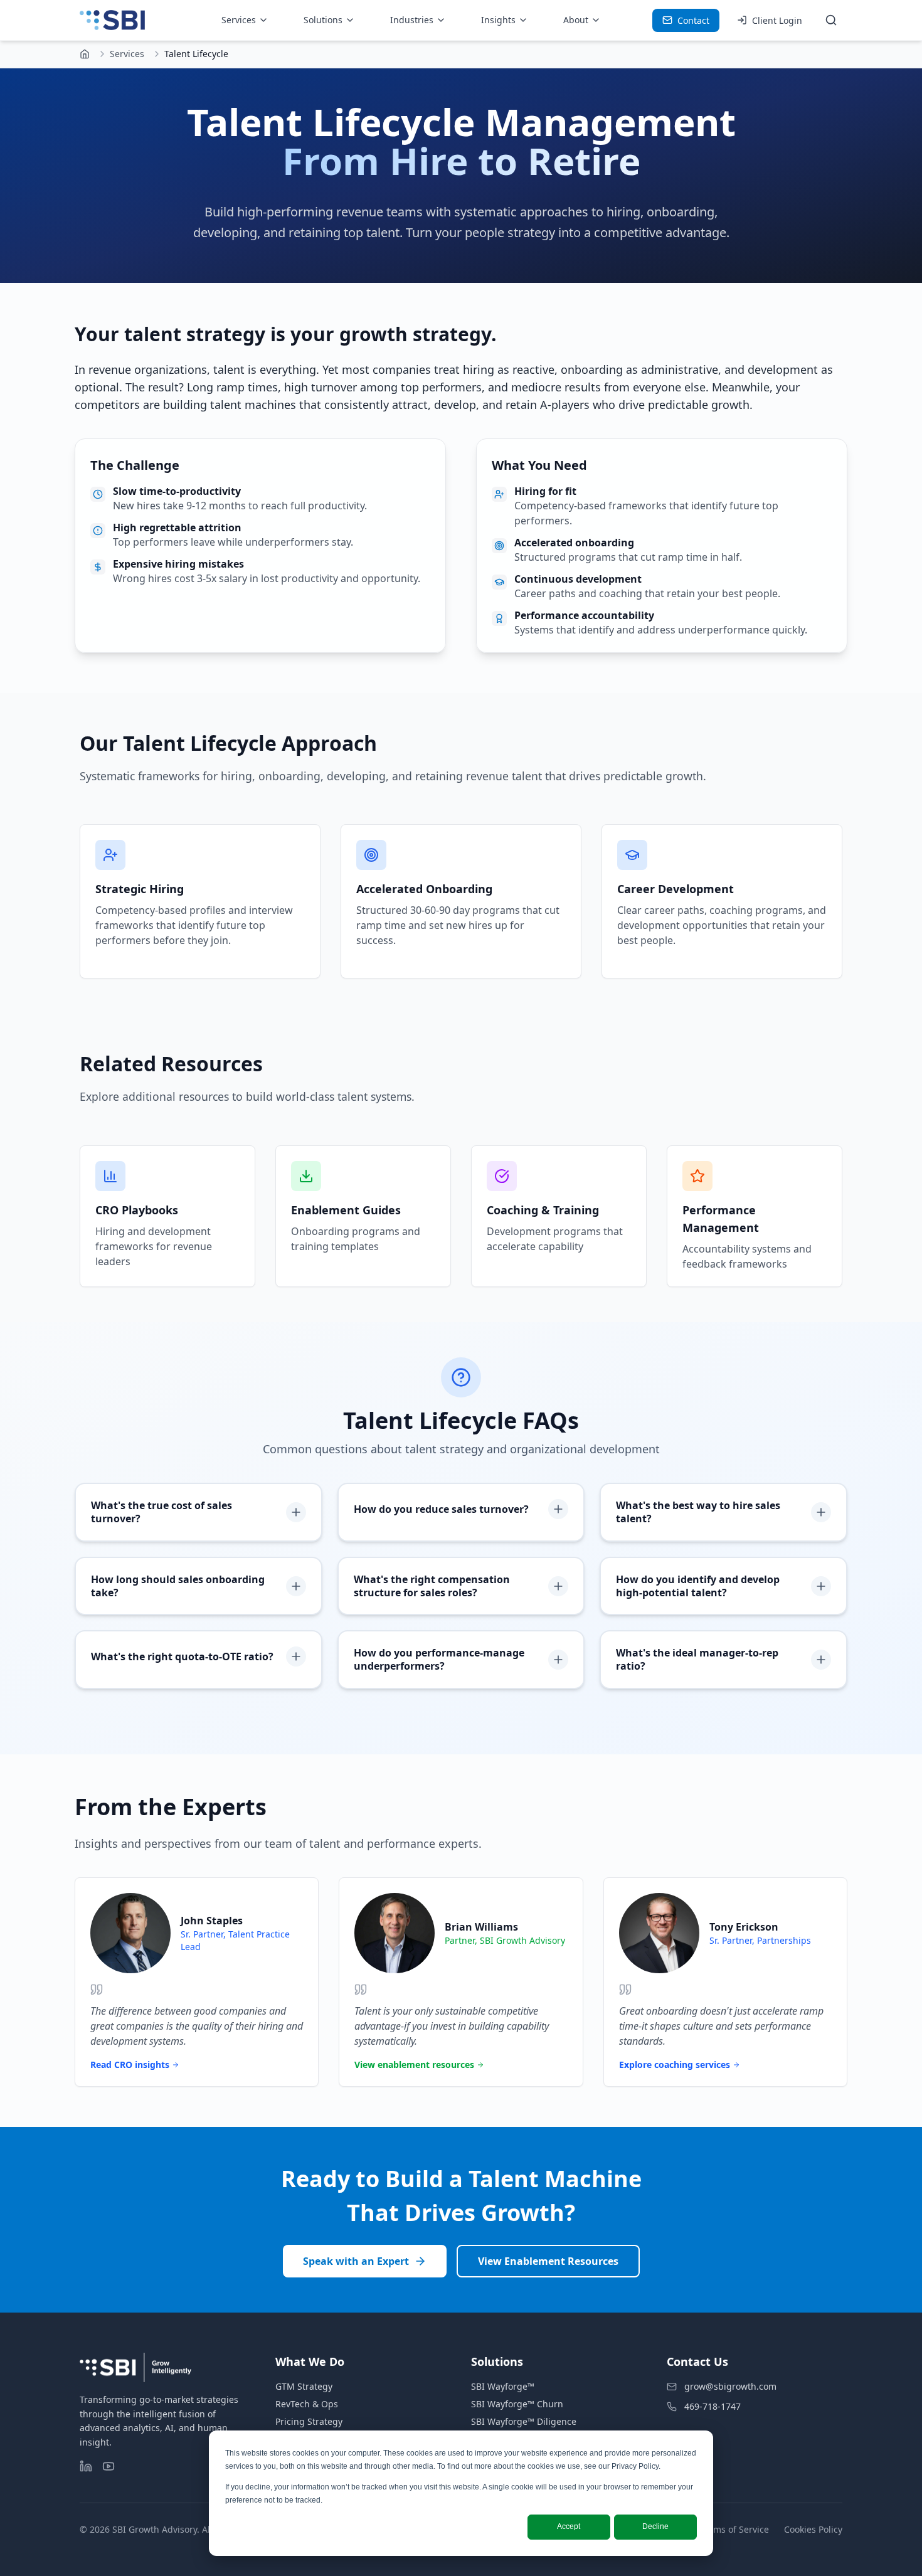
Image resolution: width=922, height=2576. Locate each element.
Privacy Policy (635, 2466)
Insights (498, 20)
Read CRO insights (130, 2065)
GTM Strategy (304, 2386)
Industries (412, 20)
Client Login (777, 20)
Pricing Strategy (309, 2421)
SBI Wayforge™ (503, 2386)
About (576, 20)
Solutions (323, 20)
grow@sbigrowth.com (730, 2386)
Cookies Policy (813, 2529)
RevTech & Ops (307, 2404)
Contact (693, 20)
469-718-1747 (713, 2406)
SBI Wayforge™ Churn (517, 2404)
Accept (569, 2526)
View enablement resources (414, 2065)
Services (239, 20)
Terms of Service (734, 2529)
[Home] (85, 54)
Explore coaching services (675, 2065)
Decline (655, 2526)
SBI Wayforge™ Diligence (524, 2421)
